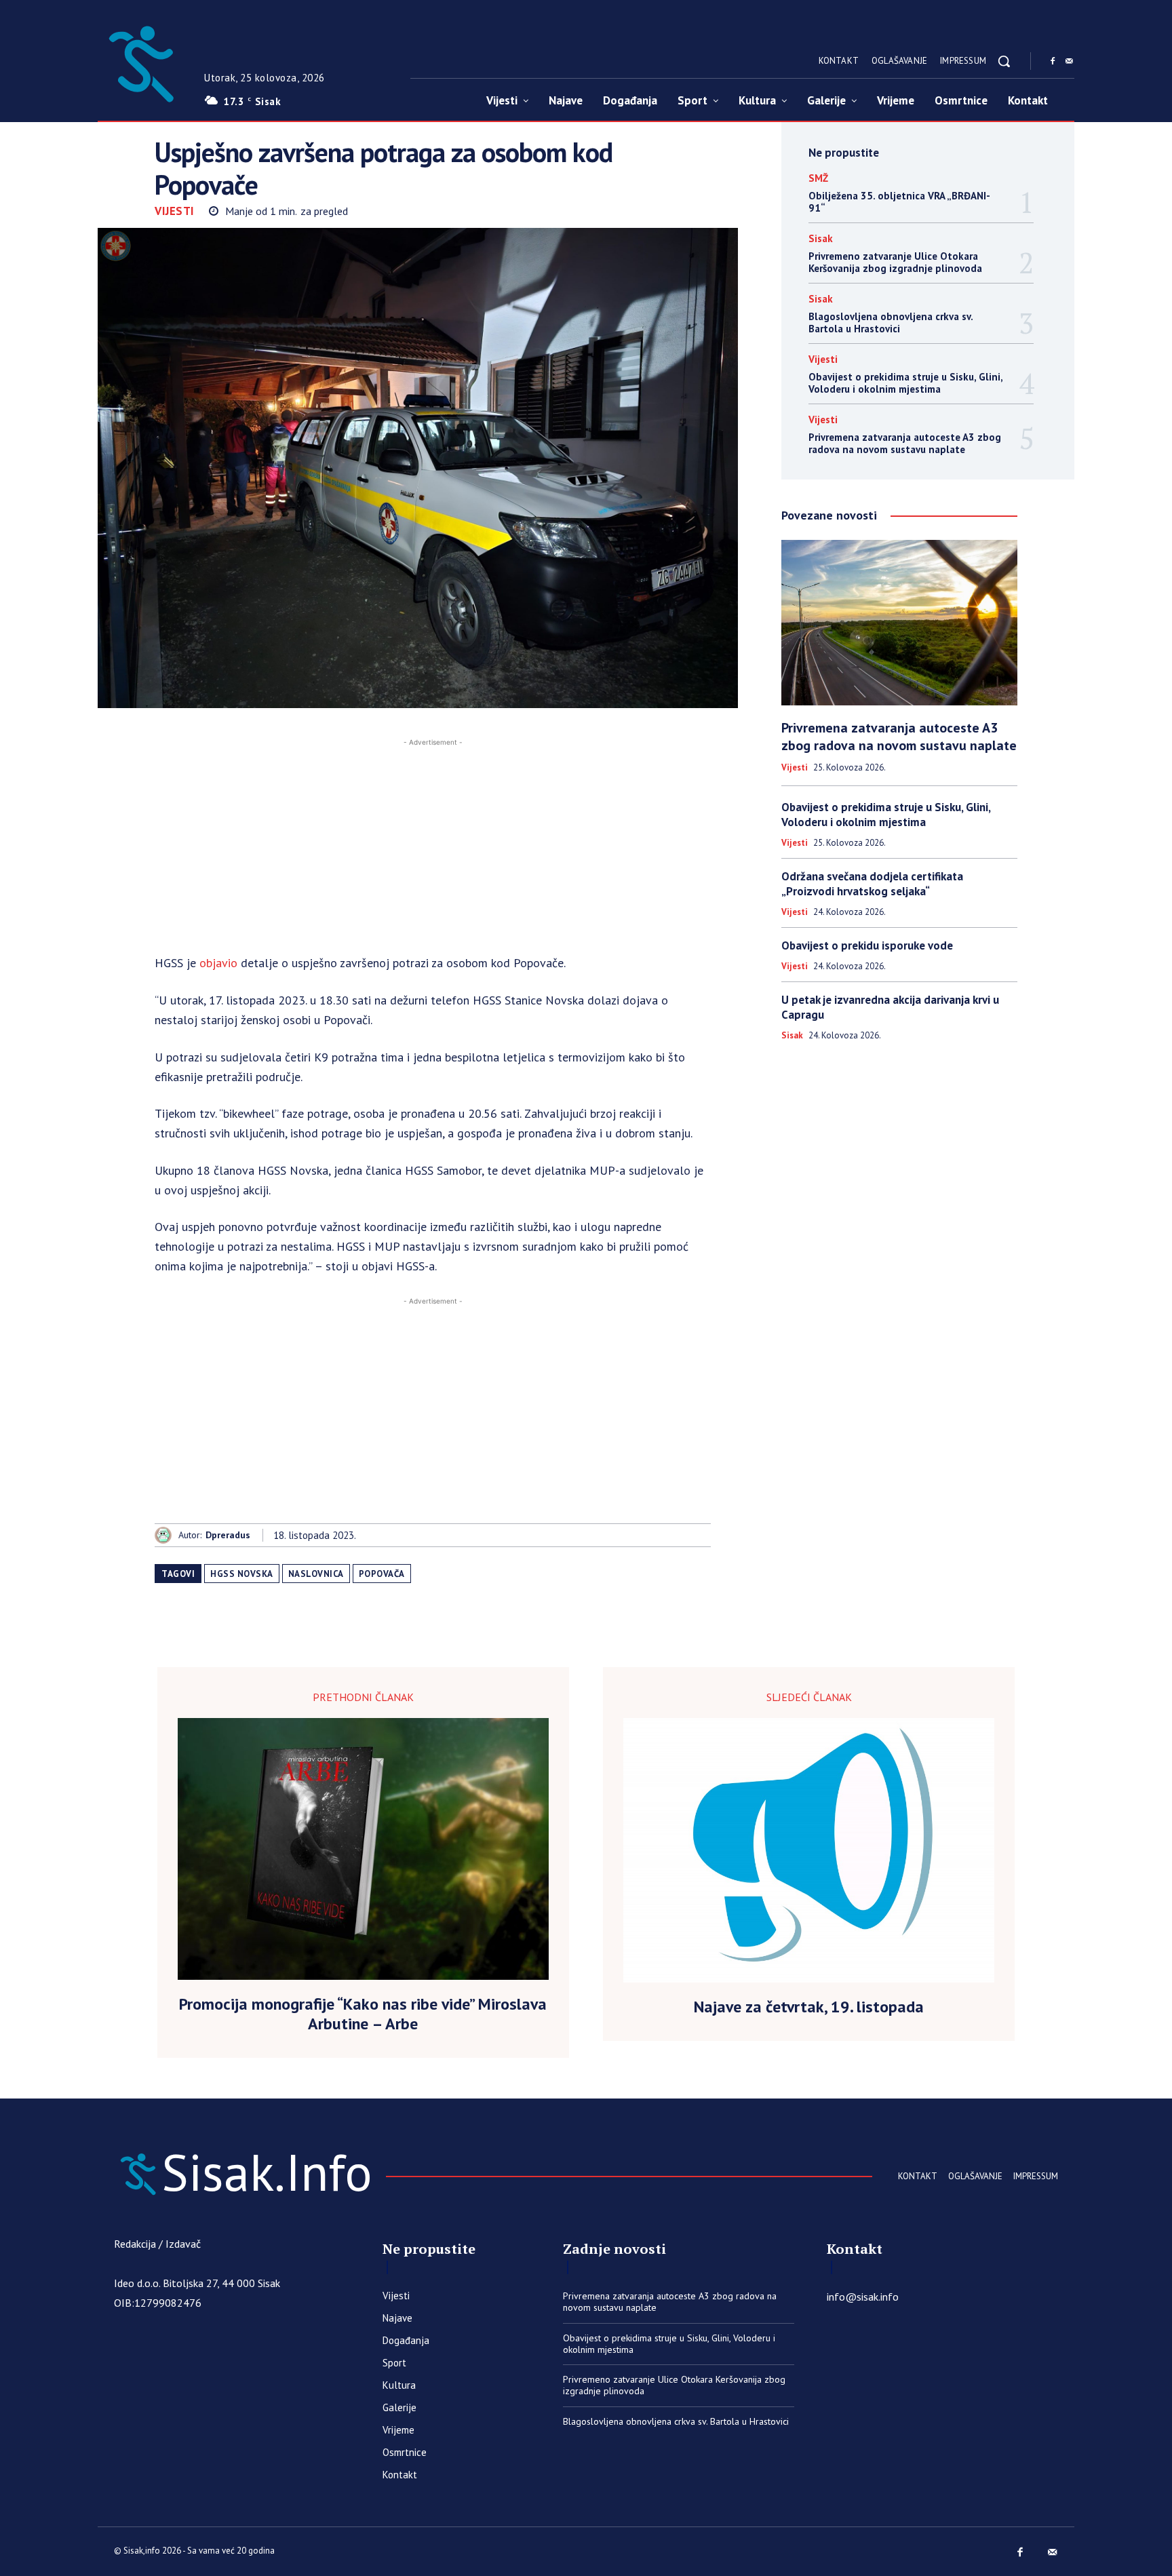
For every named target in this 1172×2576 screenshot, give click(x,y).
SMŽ (818, 178)
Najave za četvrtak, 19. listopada (809, 2007)
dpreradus (228, 1535)
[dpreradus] (167, 1535)
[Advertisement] (433, 844)
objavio (218, 963)
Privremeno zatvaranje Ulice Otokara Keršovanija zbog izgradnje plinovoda (895, 262)
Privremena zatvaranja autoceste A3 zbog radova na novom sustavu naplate (905, 443)
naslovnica (316, 1574)
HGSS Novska (242, 1574)
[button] (1004, 61)
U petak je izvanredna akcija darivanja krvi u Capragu (890, 1007)
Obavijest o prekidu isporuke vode (867, 945)
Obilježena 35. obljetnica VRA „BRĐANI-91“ (899, 202)
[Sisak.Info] (140, 61)
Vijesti (175, 211)
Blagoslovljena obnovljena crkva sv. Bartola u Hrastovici (891, 323)
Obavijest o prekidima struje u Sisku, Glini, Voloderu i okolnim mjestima (906, 383)
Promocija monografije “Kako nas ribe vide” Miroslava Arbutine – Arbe (363, 2014)
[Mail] (1069, 62)
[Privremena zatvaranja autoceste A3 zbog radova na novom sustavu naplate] (899, 623)
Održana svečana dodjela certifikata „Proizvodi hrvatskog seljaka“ (872, 884)
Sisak (821, 238)
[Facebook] (1053, 62)
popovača (382, 1574)
